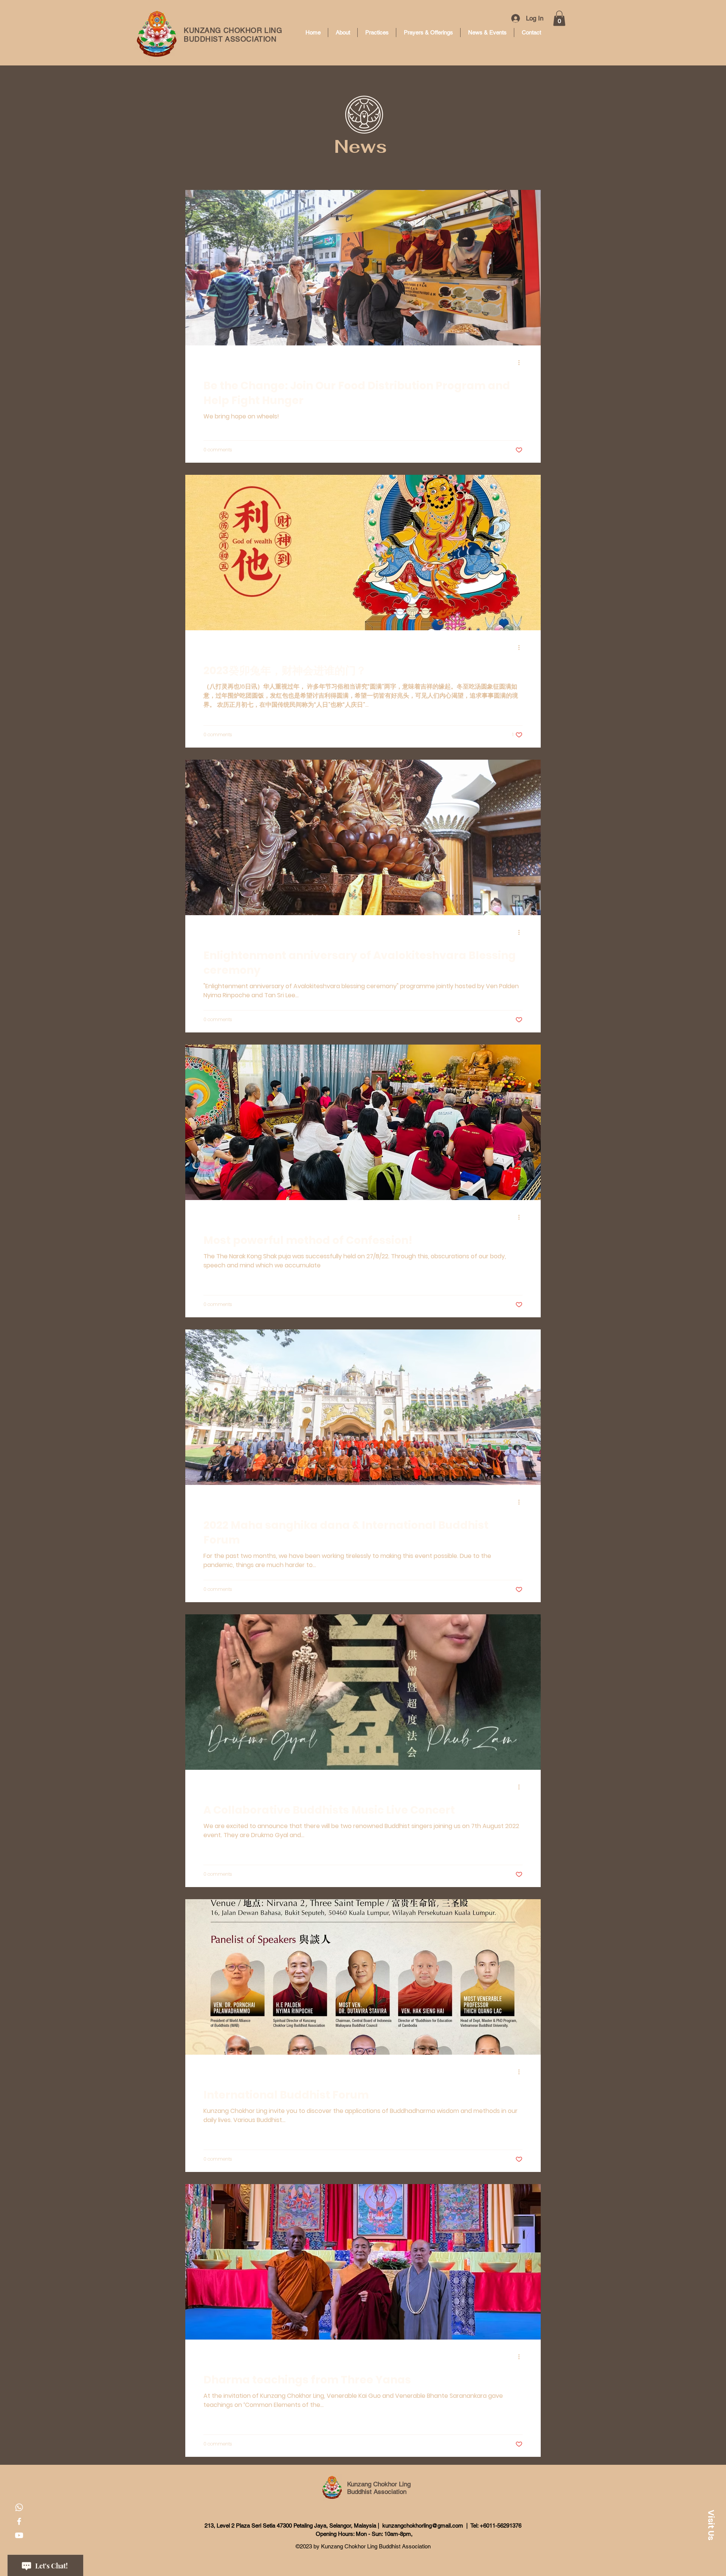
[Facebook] (19, 2521)
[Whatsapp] (19, 2507)
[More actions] (521, 362)
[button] (559, 18)
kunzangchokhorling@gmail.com (423, 2525)
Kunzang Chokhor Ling (379, 2484)
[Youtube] (19, 2535)
